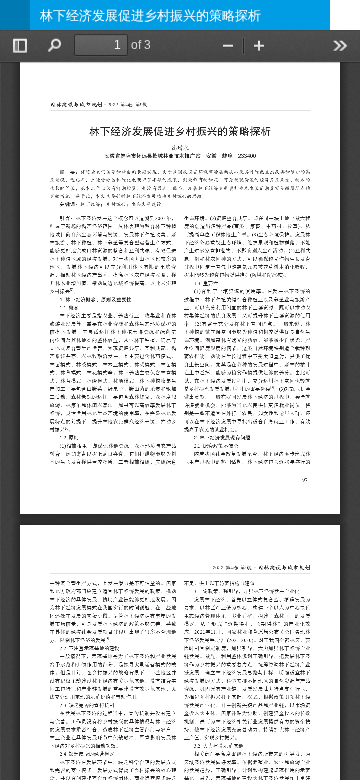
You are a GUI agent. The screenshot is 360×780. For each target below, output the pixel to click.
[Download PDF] (345, 15)
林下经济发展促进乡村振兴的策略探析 (150, 15)
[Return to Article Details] (15, 15)
